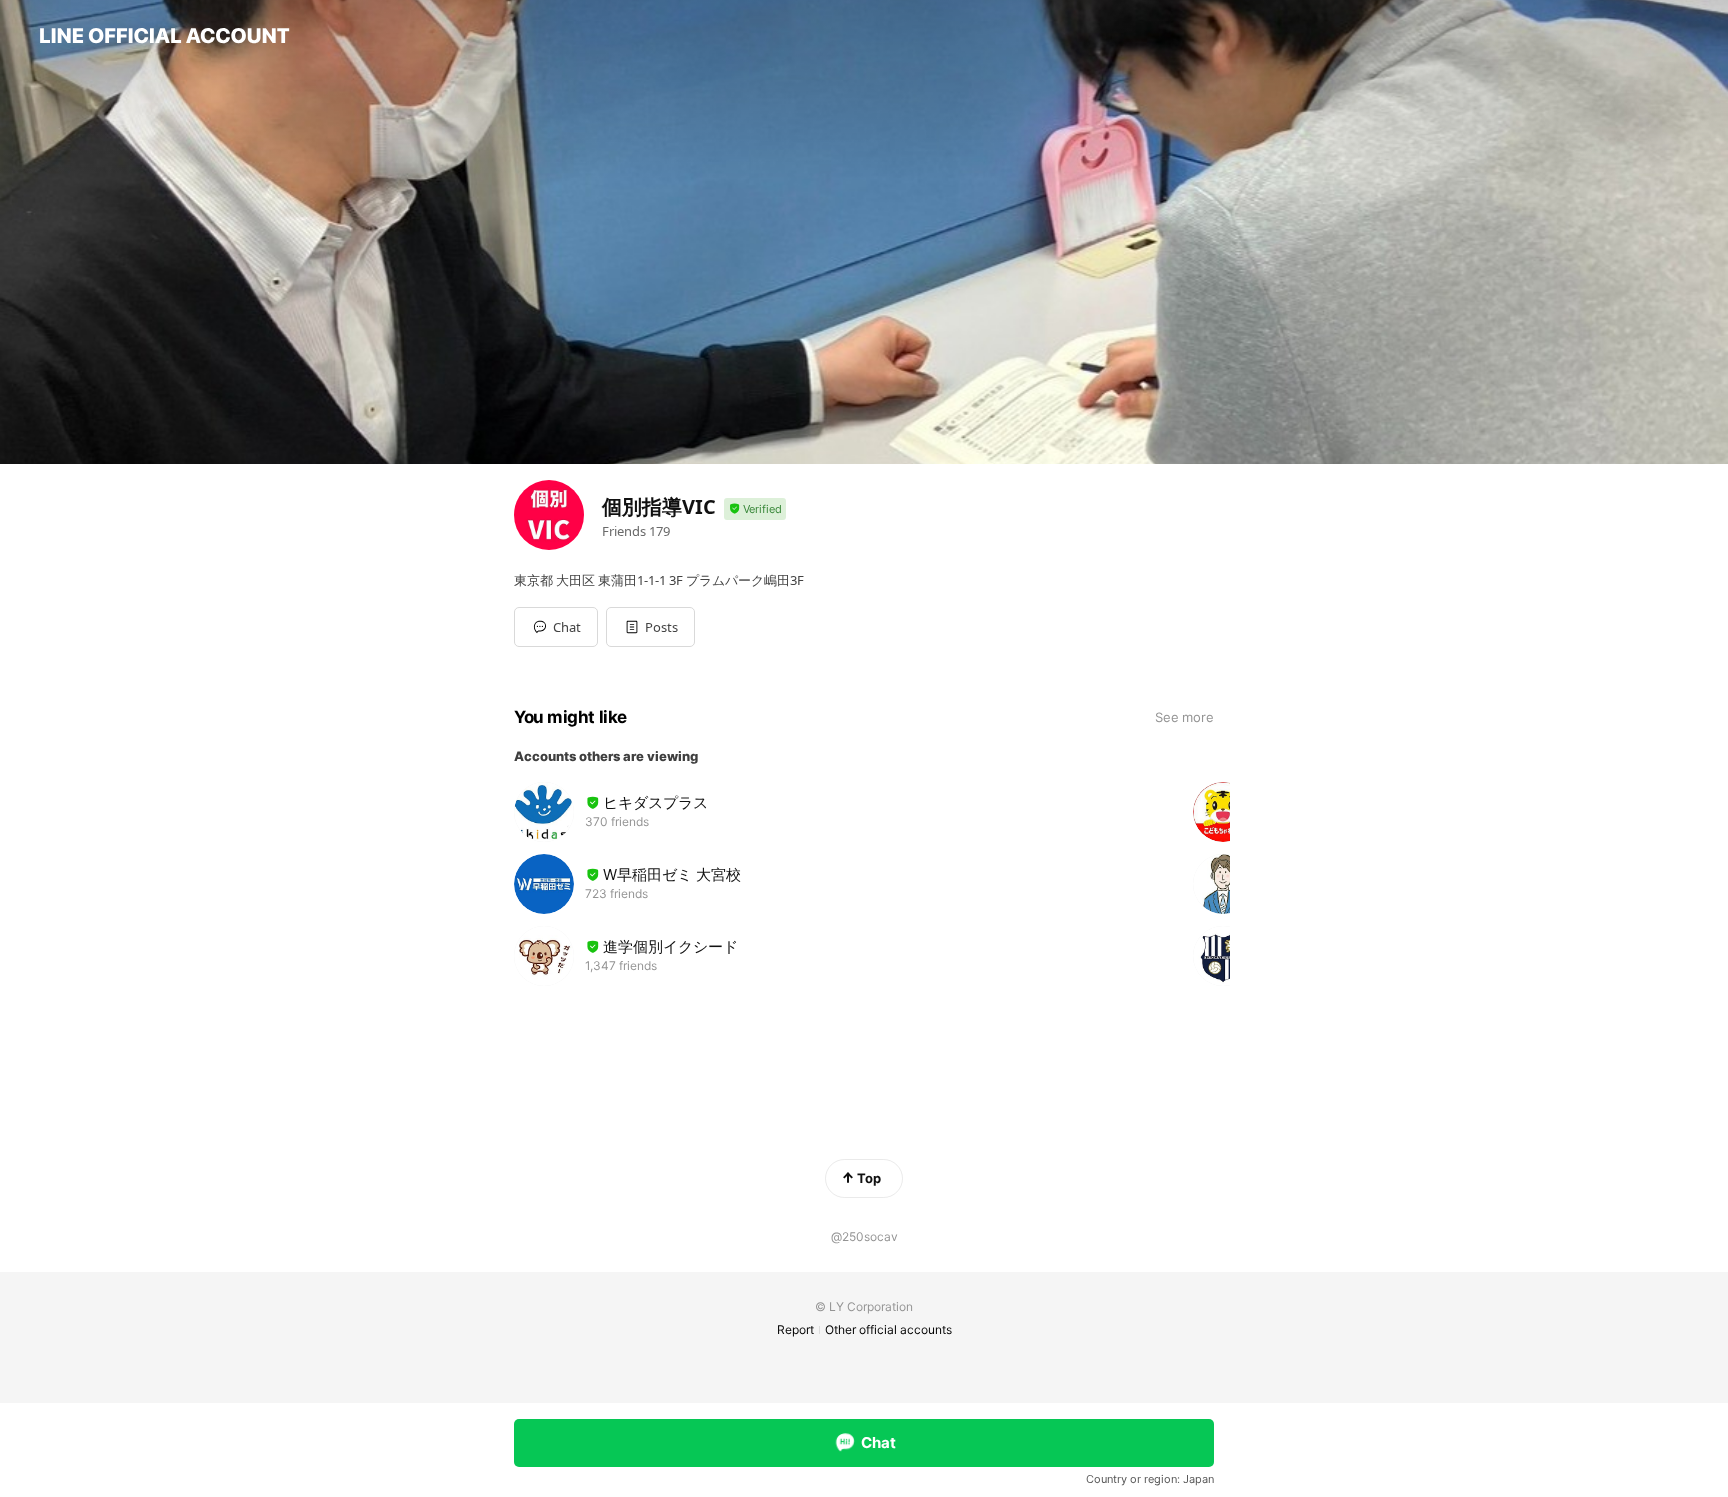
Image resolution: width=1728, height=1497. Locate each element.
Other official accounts (888, 1329)
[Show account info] (755, 509)
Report (795, 1329)
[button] (650, 627)
